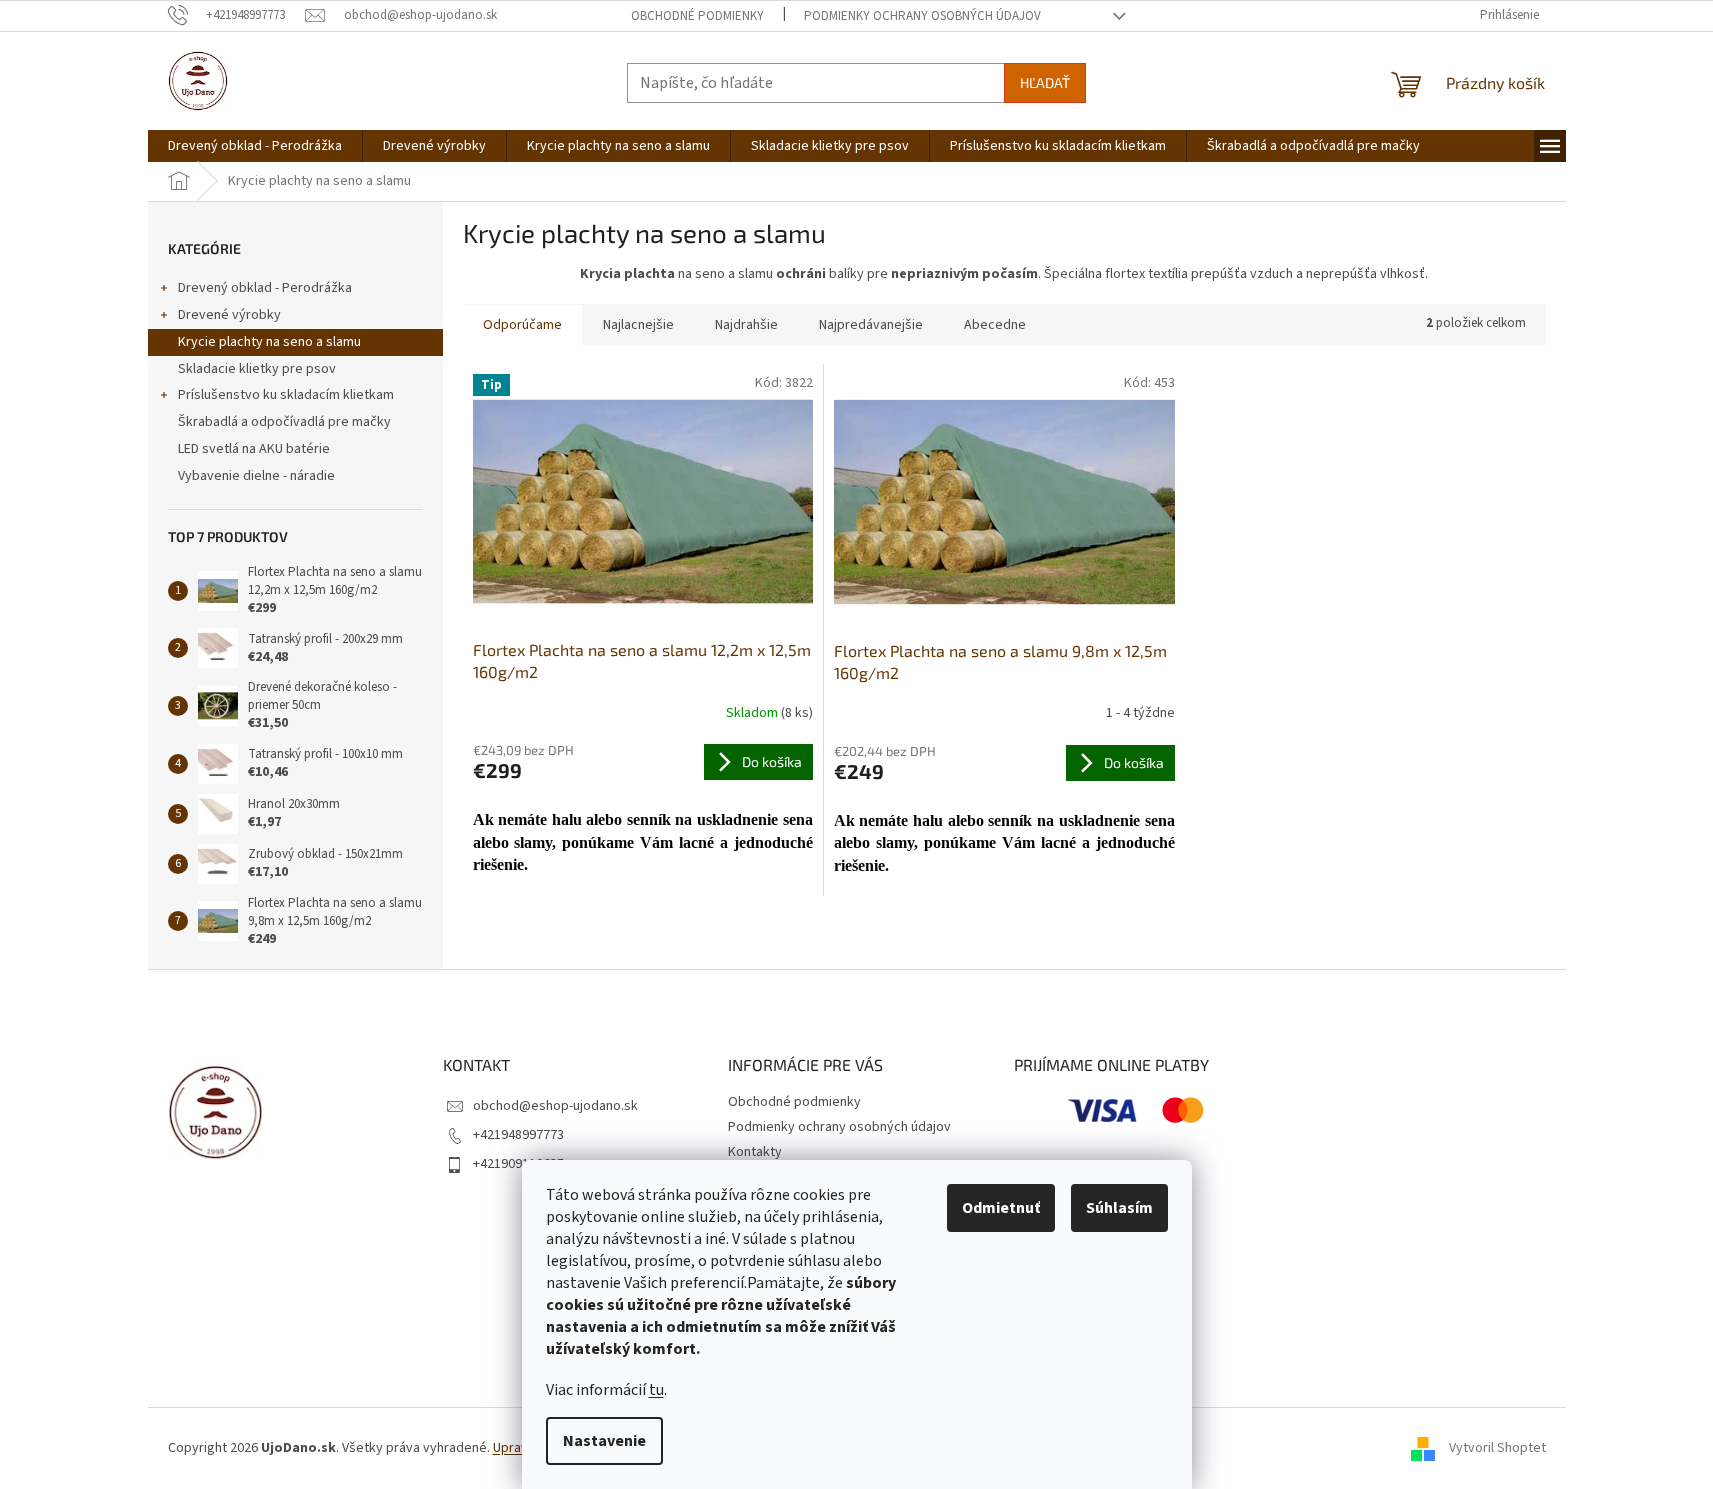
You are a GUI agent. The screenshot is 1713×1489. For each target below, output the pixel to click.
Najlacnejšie (638, 325)
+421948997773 (518, 1135)
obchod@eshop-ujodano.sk (555, 1106)
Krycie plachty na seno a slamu (269, 342)
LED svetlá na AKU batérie (254, 449)
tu (656, 1390)
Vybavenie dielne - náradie (256, 476)
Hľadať (1045, 82)
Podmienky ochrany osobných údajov (922, 16)
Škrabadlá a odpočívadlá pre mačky (284, 422)
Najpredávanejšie (871, 325)
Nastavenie (604, 1441)
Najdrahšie (746, 325)
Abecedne (995, 325)
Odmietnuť (1001, 1208)
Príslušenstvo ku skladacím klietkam (286, 395)
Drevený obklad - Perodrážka (265, 288)
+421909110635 (518, 1164)
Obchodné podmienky (697, 16)
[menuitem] (255, 146)
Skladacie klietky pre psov (257, 369)
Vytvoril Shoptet (1497, 1448)
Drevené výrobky (229, 315)
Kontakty (755, 1152)
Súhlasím (1119, 1208)
